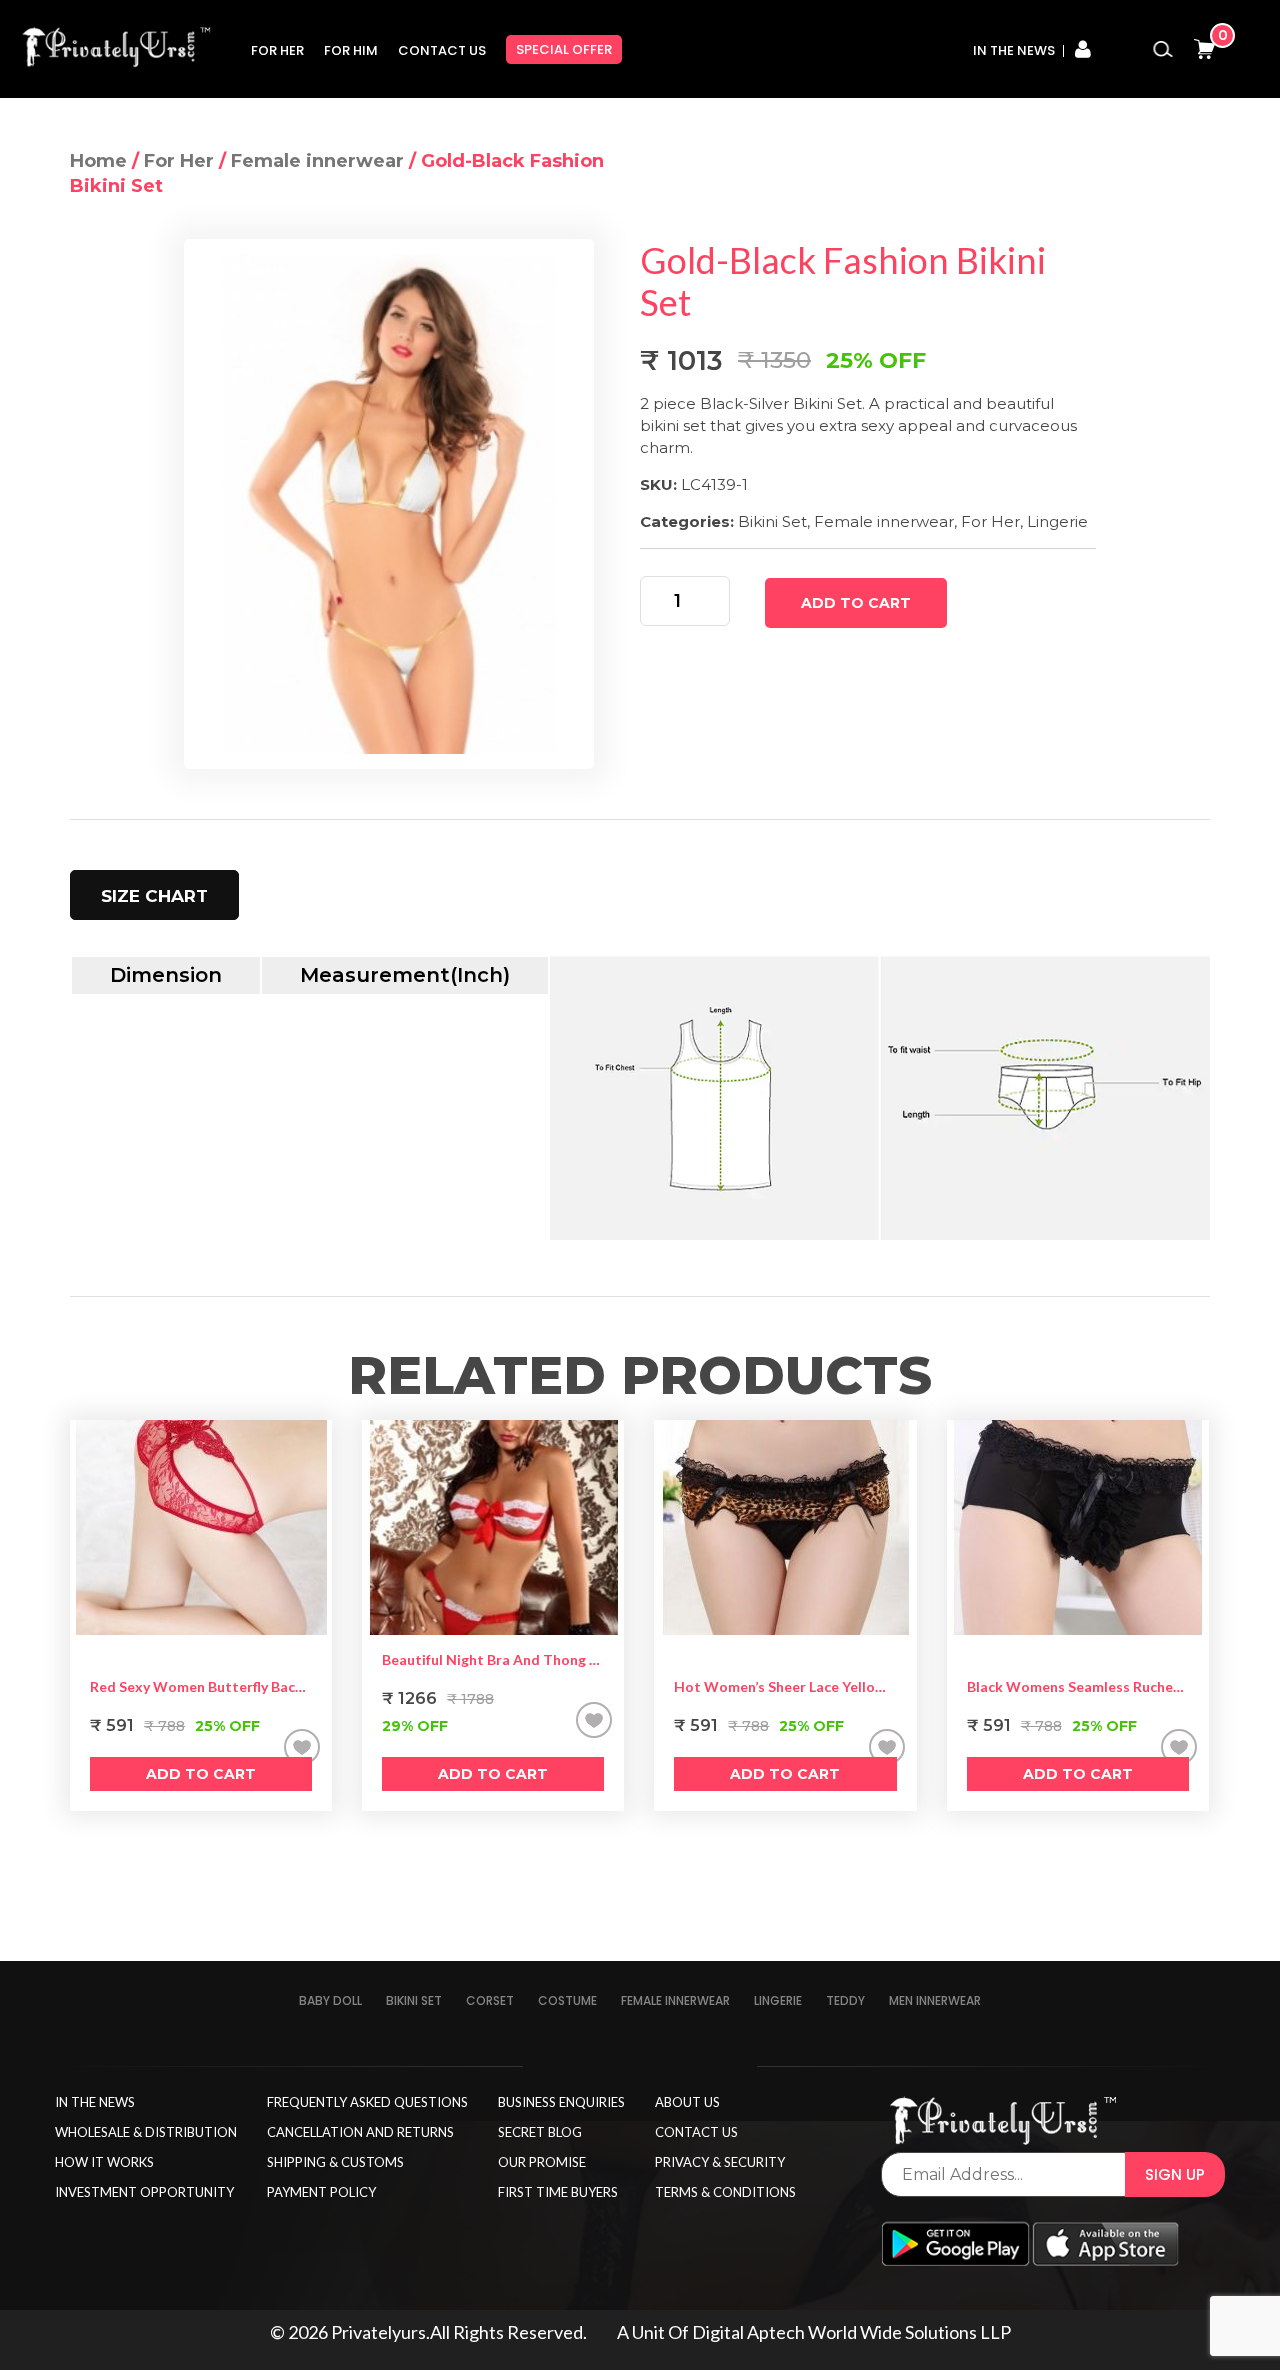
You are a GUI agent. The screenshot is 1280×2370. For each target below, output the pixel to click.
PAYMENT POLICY (321, 2192)
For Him (351, 50)
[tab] (154, 895)
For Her (277, 50)
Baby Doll (330, 2000)
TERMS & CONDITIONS (725, 2192)
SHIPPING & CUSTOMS (335, 2162)
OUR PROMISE (542, 2162)
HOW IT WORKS (104, 2162)
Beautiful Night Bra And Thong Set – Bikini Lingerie (493, 1659)
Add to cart (856, 603)
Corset (490, 2000)
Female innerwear (317, 161)
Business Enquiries (561, 2102)
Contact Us (442, 50)
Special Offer (564, 49)
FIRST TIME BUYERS (558, 2192)
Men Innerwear (935, 2000)
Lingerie (1057, 521)
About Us (687, 2102)
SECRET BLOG (540, 2132)
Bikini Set (772, 521)
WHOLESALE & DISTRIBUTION (146, 2132)
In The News (1014, 50)
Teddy (845, 2000)
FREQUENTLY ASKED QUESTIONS (367, 2102)
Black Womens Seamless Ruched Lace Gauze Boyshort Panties (1078, 1686)
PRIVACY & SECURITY (720, 2162)
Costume (567, 2000)
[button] (302, 1747)
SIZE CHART (154, 896)
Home (98, 161)
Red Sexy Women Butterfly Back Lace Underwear (201, 1686)
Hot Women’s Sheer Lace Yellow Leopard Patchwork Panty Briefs (785, 1686)
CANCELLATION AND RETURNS (360, 2132)
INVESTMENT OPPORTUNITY (144, 2192)
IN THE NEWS (95, 2102)
